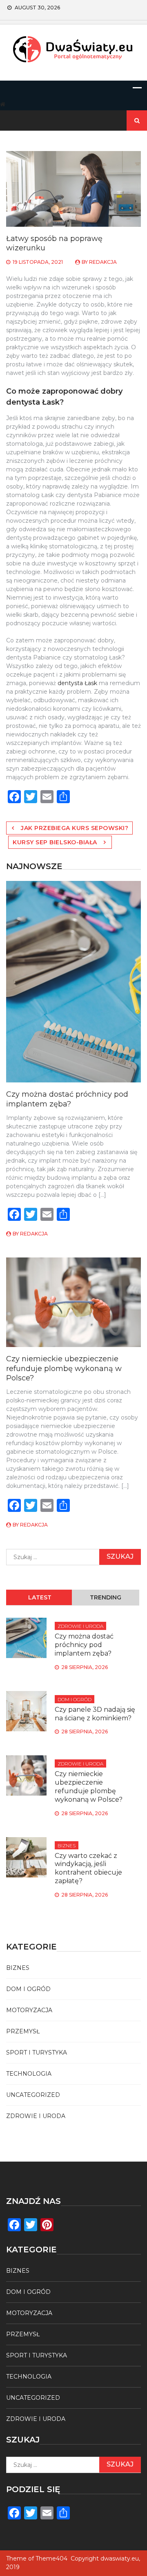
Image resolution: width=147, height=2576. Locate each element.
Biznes (67, 1845)
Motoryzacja (29, 2010)
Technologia (29, 2074)
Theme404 (51, 2558)
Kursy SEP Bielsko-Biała (55, 842)
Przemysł (23, 2031)
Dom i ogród (75, 1699)
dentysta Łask (77, 683)
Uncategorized (33, 2095)
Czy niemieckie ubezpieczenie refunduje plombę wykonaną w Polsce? (64, 1368)
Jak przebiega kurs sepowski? (75, 828)
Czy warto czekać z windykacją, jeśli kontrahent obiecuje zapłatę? (88, 1868)
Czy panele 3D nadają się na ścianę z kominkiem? (95, 1714)
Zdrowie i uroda (80, 1626)
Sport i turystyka (37, 2052)
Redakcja (103, 262)
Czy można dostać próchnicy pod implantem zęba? (67, 1099)
